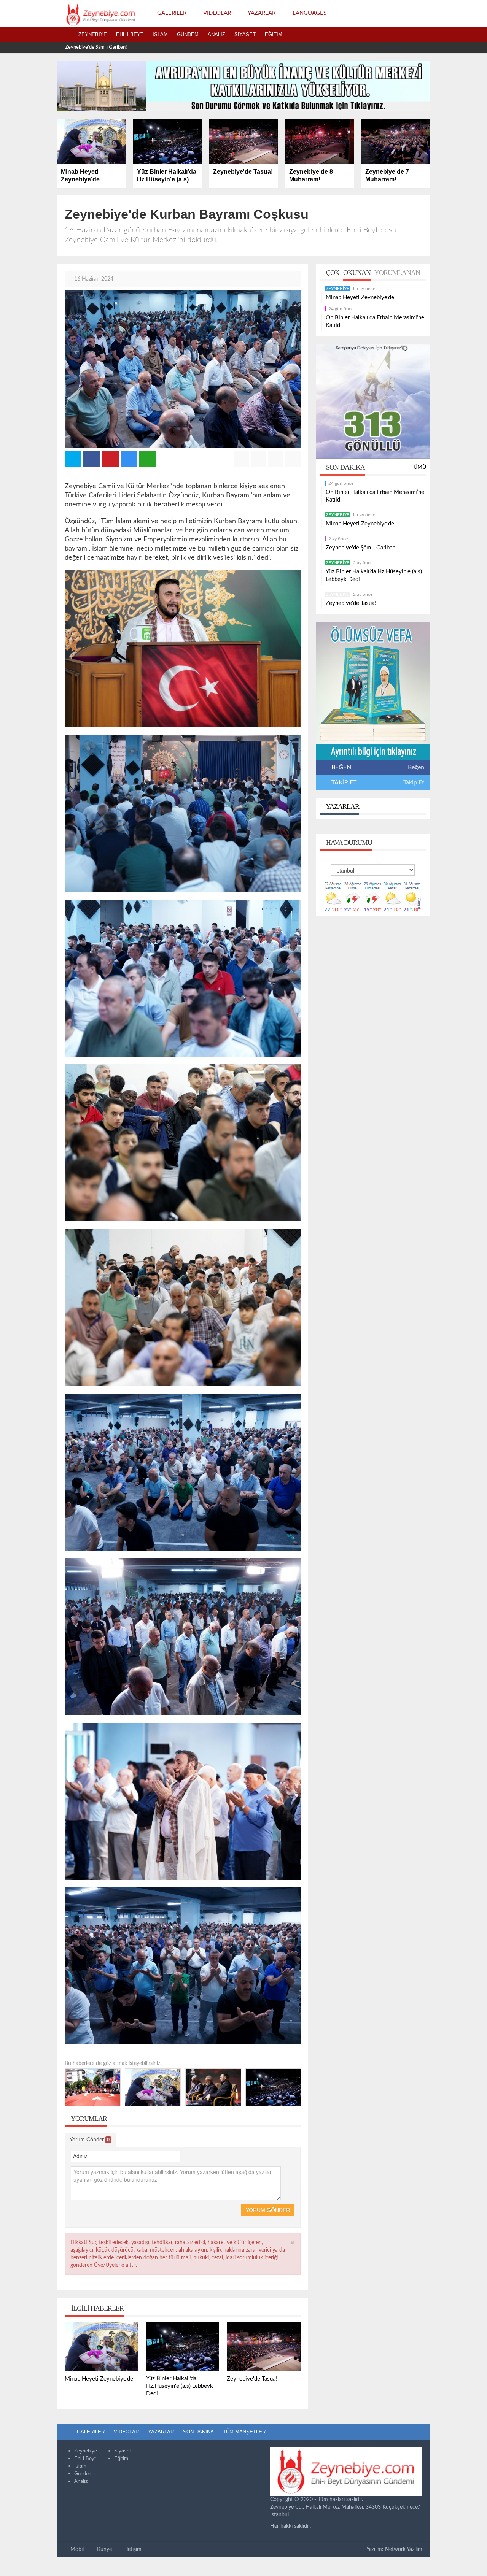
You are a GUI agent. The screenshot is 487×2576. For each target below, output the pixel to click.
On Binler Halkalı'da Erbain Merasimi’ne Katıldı (375, 321)
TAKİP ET (343, 782)
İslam (160, 34)
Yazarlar (342, 806)
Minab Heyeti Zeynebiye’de (360, 298)
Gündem (188, 34)
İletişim (133, 2549)
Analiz (216, 34)
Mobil (76, 2549)
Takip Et (414, 782)
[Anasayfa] (65, 35)
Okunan (357, 273)
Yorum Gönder (90, 2140)
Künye (104, 2549)
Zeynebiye (93, 34)
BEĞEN (341, 767)
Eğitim (274, 34)
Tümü (418, 467)
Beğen (416, 767)
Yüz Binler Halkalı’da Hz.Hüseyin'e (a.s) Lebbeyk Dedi (122, 47)
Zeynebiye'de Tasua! (351, 603)
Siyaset (245, 34)
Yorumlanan (397, 273)
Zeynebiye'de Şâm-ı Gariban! (361, 548)
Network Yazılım (404, 2549)
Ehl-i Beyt (130, 34)
